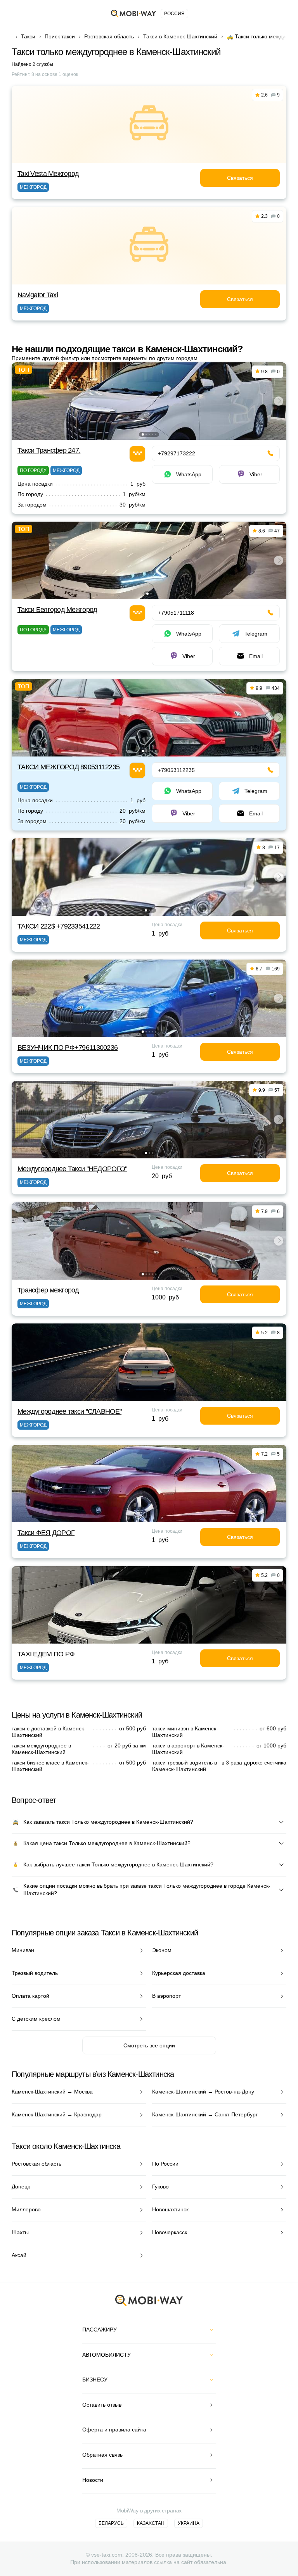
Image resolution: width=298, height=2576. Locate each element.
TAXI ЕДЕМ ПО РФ (46, 1654)
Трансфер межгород (48, 1290)
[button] (143, 434)
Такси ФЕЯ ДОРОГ (46, 1533)
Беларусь (111, 2523)
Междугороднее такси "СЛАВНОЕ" (69, 1411)
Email (256, 656)
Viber (256, 474)
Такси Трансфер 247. (49, 450)
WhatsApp (189, 474)
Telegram (256, 634)
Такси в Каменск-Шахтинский (180, 36)
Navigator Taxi (38, 295)
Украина (189, 2523)
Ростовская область (109, 36)
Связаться (240, 178)
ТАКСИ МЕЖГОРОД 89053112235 (68, 767)
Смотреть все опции (149, 2045)
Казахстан (151, 2523)
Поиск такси (60, 36)
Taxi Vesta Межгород (48, 174)
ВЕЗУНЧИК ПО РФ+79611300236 (68, 1048)
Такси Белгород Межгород (57, 610)
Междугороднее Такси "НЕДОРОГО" (72, 1169)
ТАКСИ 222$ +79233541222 (59, 926)
